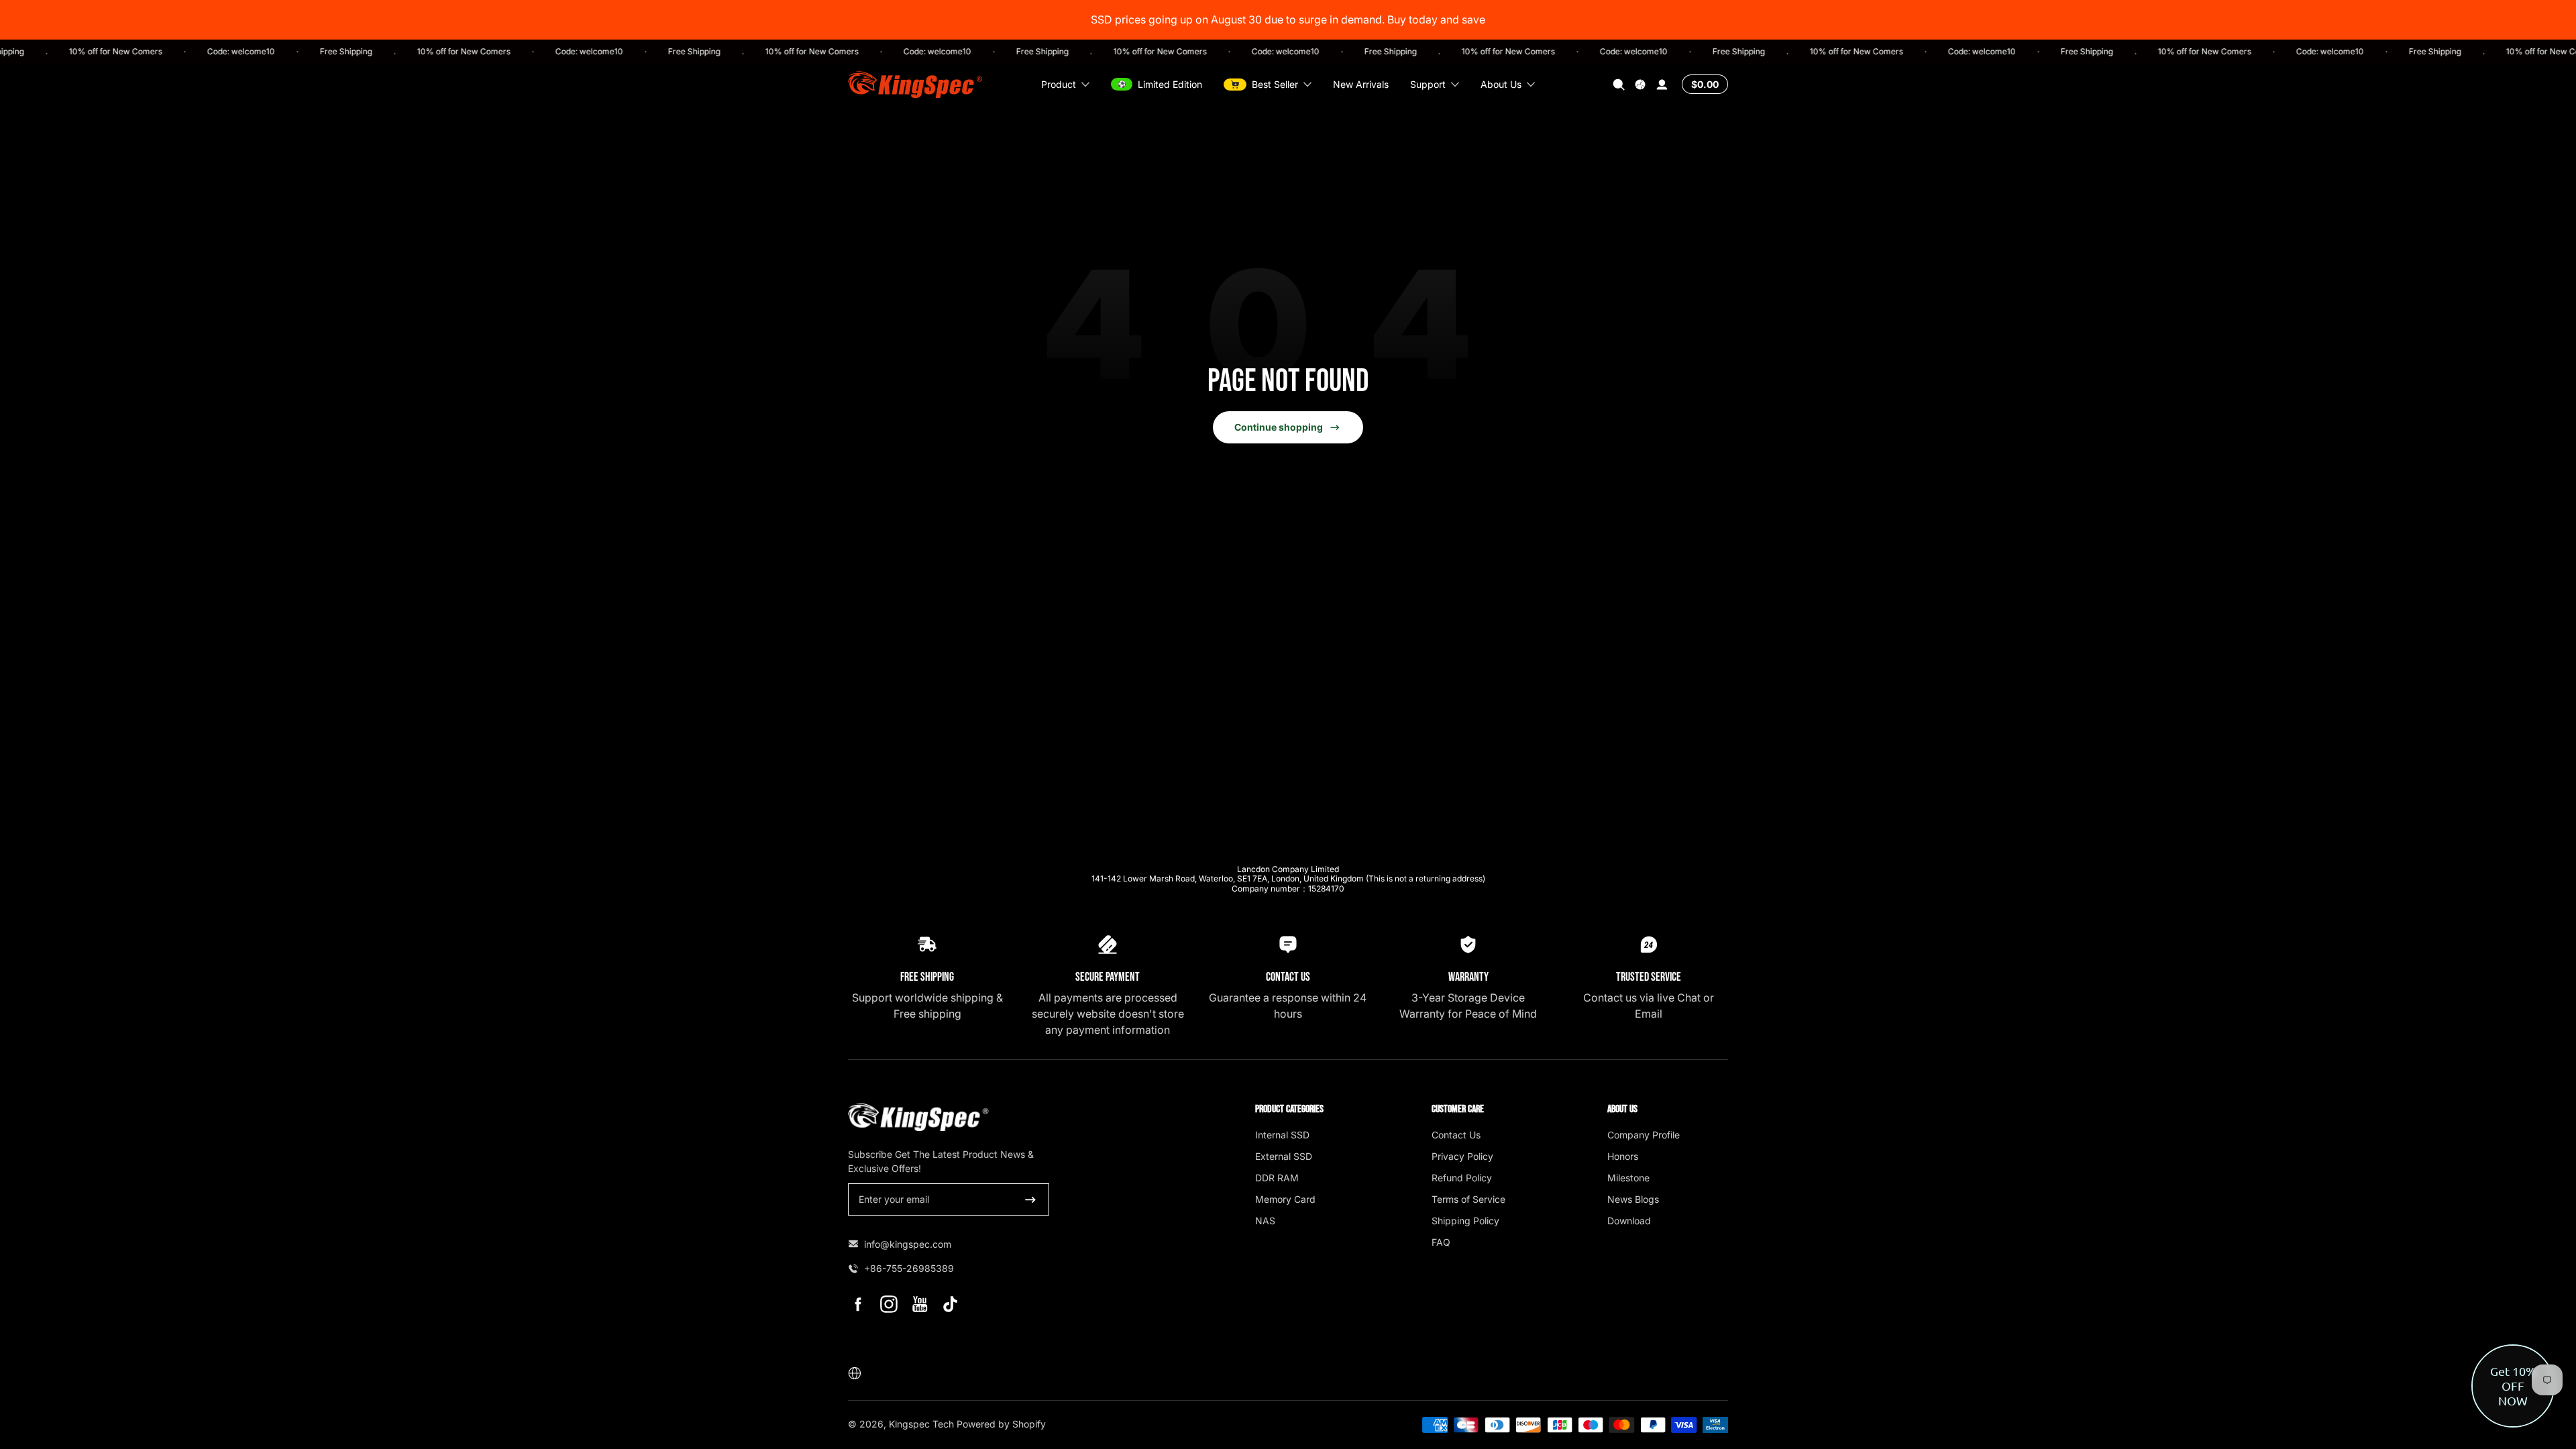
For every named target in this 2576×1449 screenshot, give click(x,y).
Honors (1623, 1156)
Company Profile (1644, 1135)
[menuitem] (1316, 1134)
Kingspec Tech (921, 1424)
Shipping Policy (1465, 1221)
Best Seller (1275, 84)
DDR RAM (1277, 1178)
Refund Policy (1462, 1178)
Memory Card (1285, 1199)
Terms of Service (1468, 1199)
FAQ (1441, 1242)
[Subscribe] (1030, 1199)
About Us (1501, 84)
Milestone (1628, 1178)
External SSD (1284, 1156)
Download (1629, 1221)
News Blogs (1633, 1199)
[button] (1619, 85)
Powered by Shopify (1001, 1424)
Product (1059, 84)
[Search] (1619, 85)
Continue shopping (1279, 427)
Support (1428, 84)
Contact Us (1456, 1135)
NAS (1265, 1221)
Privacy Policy (1462, 1156)
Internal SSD (1282, 1135)
